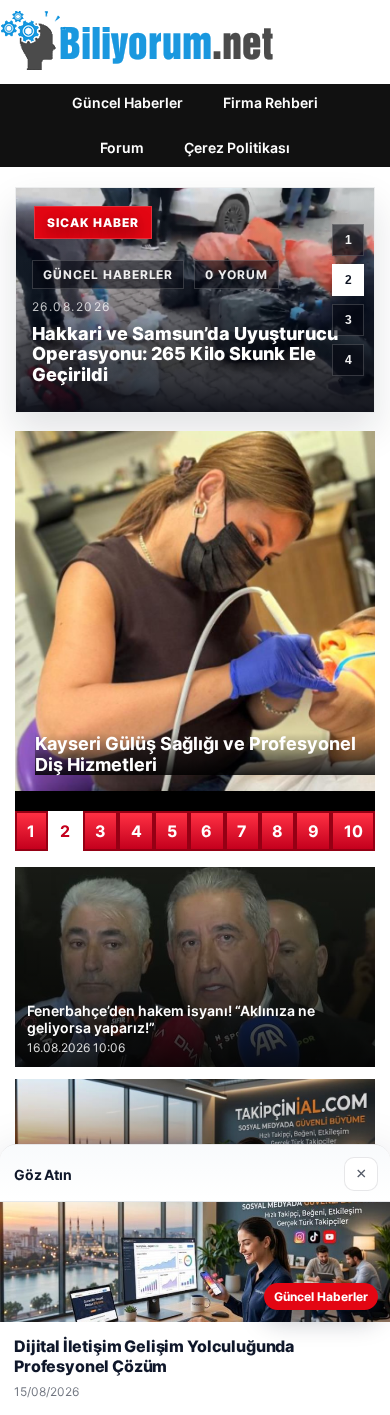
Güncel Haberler (127, 102)
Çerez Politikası (237, 147)
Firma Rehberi (270, 102)
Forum (122, 147)
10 (353, 831)
